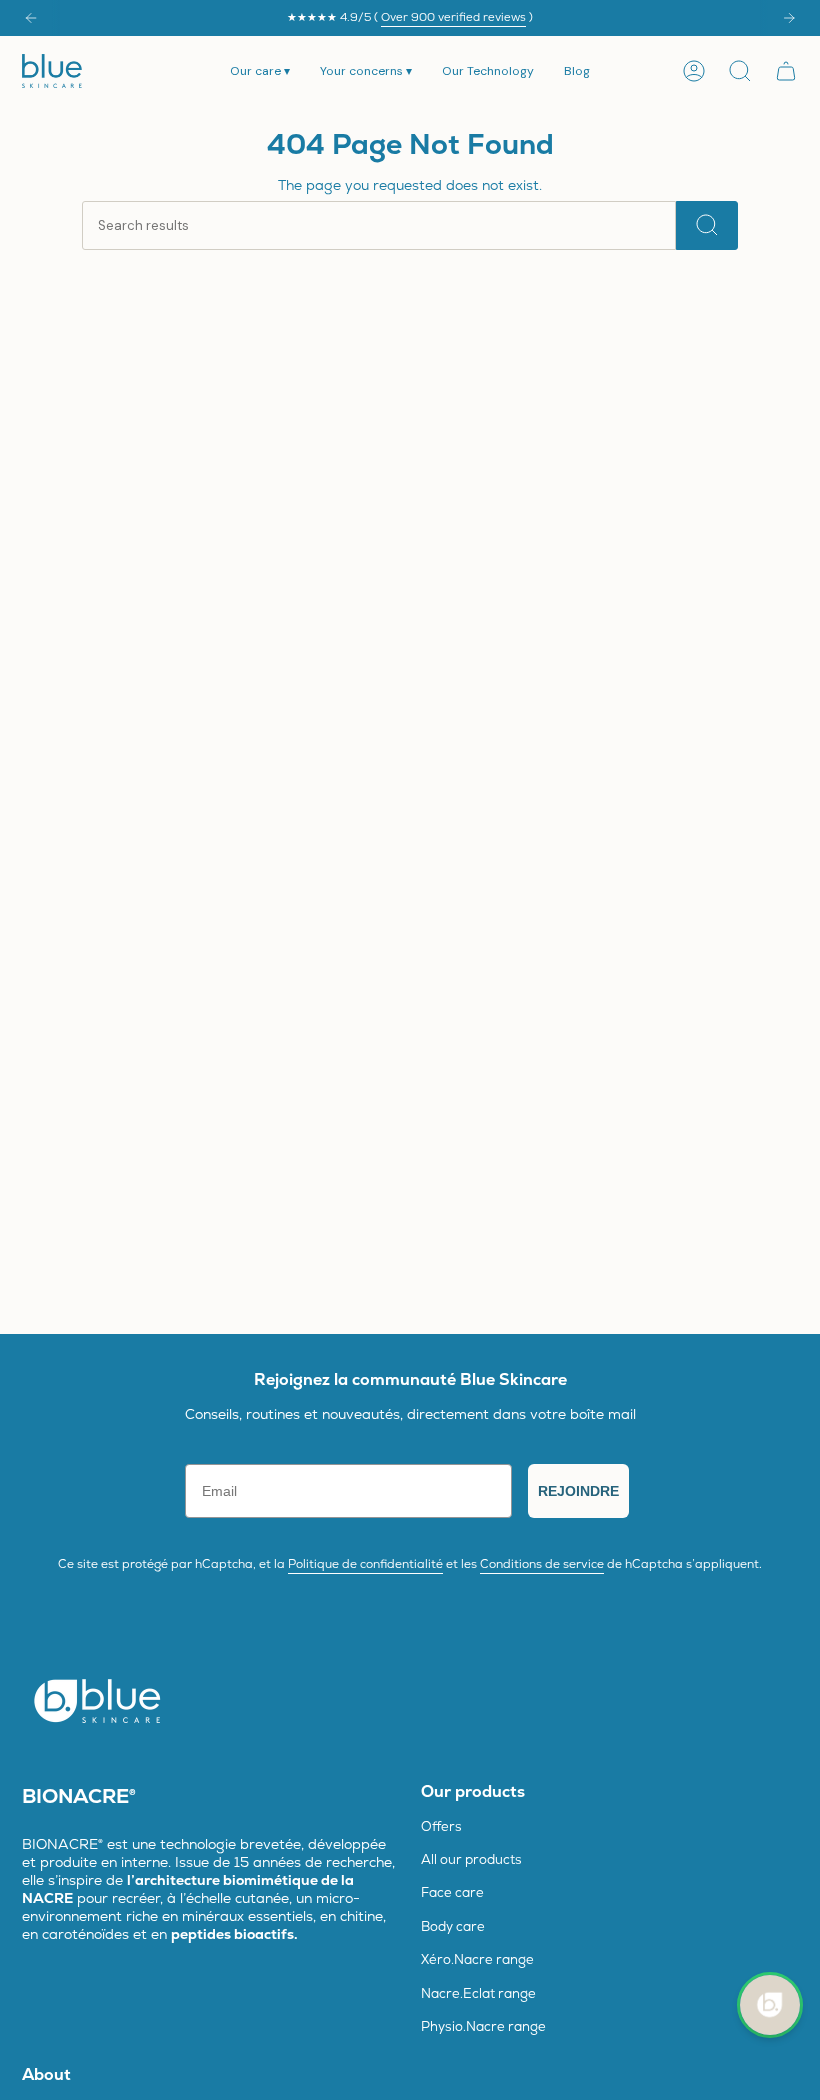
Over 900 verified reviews (453, 17)
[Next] (789, 18)
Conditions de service (542, 1564)
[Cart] (786, 71)
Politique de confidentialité (365, 1564)
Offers (441, 1826)
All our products (471, 1859)
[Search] (707, 225)
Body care (453, 1926)
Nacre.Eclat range (478, 1993)
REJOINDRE (578, 1491)
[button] (260, 71)
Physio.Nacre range (483, 2026)
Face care (452, 1892)
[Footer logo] (97, 1700)
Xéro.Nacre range (477, 1959)
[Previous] (31, 18)
